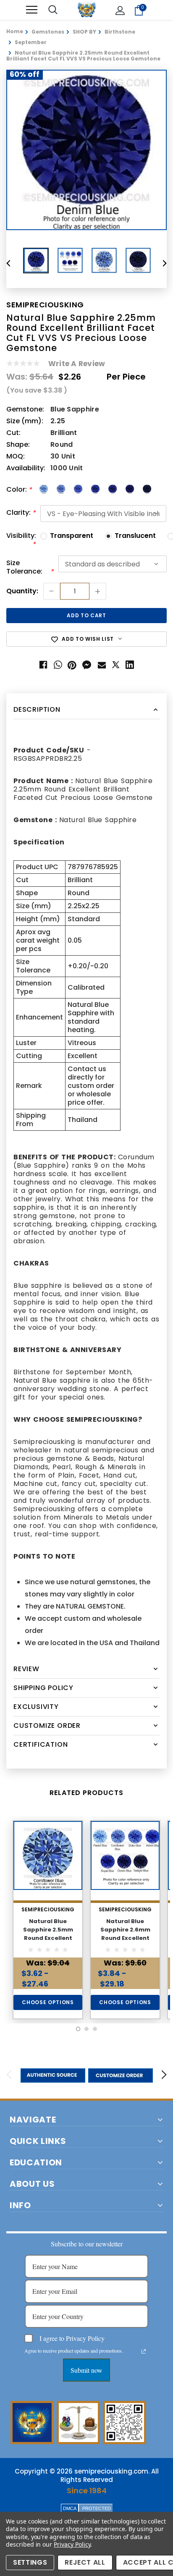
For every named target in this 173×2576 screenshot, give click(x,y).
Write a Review (77, 364)
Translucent (135, 536)
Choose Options (48, 2002)
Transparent (72, 536)
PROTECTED (97, 2508)
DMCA (70, 2508)
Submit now (86, 2370)
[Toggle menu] (32, 10)
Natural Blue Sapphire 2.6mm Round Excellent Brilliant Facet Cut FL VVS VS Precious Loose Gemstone (125, 1942)
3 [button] (95, 2029)
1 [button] (78, 2029)
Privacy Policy (72, 2544)
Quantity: (22, 591)
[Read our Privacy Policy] (144, 2351)
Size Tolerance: (30, 567)
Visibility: (21, 540)
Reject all (85, 2562)
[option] (86, 150)
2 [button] (86, 2029)
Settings (30, 2562)
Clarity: (21, 513)
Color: (19, 490)
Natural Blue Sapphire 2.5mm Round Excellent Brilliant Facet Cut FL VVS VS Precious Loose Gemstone (48, 1942)
